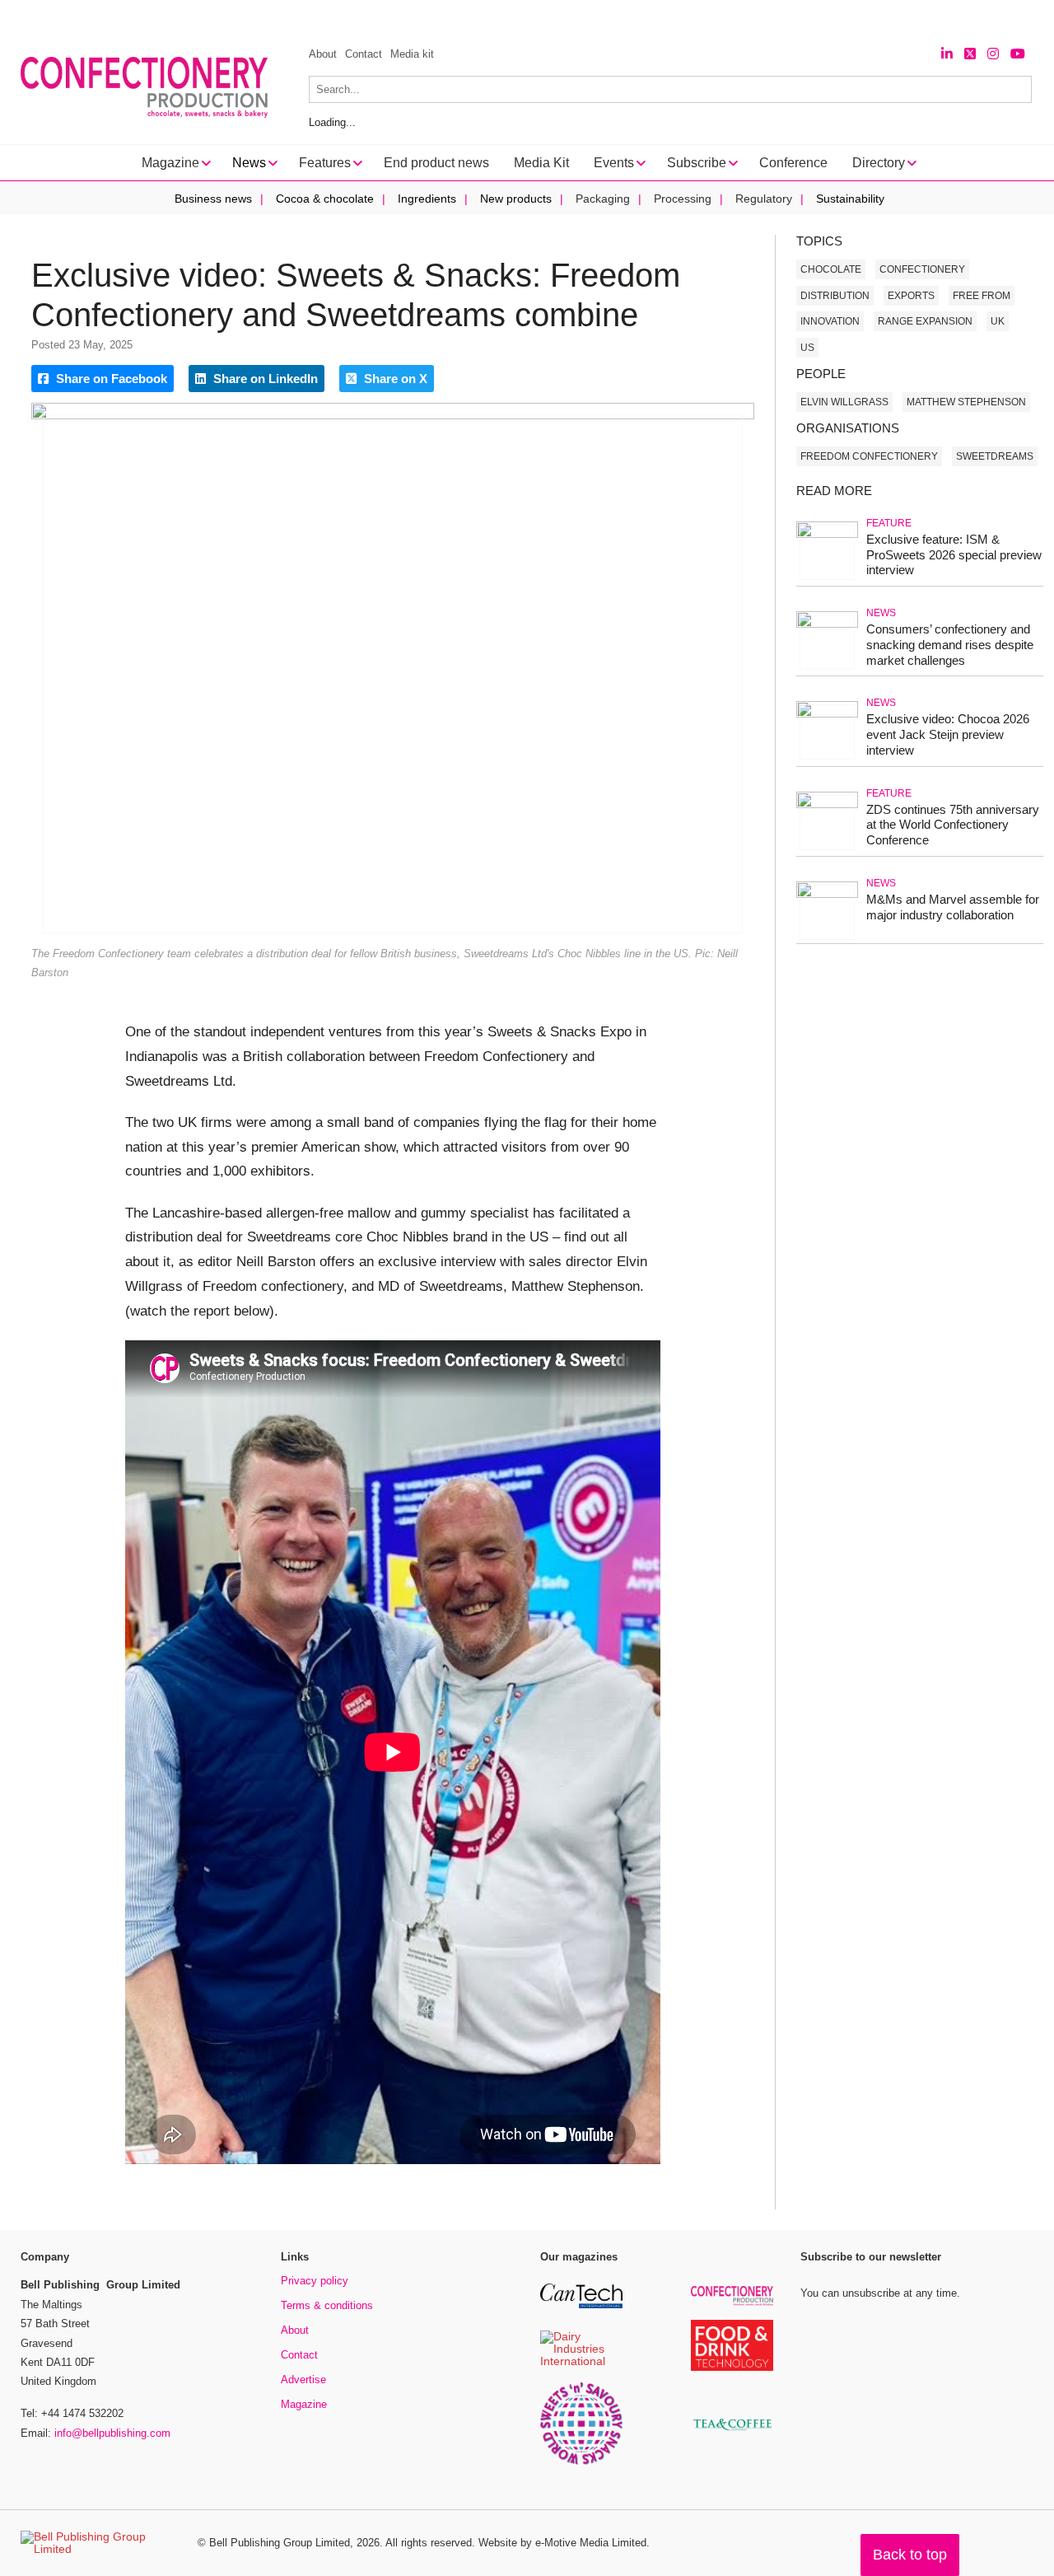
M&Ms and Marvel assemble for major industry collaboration (953, 907)
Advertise (303, 2380)
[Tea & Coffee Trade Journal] (732, 2433)
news (881, 613)
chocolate (831, 269)
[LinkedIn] (947, 54)
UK (998, 321)
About (323, 54)
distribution (835, 296)
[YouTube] (1018, 54)
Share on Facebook (110, 379)
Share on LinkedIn (264, 379)
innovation (830, 321)
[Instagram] (993, 54)
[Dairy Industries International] (581, 2362)
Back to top (910, 2555)
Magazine (304, 2404)
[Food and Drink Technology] (732, 2368)
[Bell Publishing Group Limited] (99, 2543)
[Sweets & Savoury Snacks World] (581, 2462)
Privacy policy (315, 2281)
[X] (970, 54)
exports (911, 296)
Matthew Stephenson (966, 402)
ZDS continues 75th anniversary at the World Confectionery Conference (953, 825)
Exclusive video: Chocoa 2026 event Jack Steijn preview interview (948, 734)
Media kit (412, 54)
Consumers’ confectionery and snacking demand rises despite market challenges (950, 645)
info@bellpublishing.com (112, 2433)
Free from (982, 296)
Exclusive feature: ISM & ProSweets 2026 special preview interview (954, 555)
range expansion (925, 321)
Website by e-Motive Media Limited (562, 2543)
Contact (364, 54)
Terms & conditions (327, 2305)
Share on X (394, 379)
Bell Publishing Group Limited (280, 2543)
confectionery (922, 269)
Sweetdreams (995, 456)
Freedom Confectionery (869, 456)
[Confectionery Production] (732, 2303)
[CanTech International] (581, 2305)
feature (889, 523)
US (807, 348)
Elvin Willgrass (844, 402)
